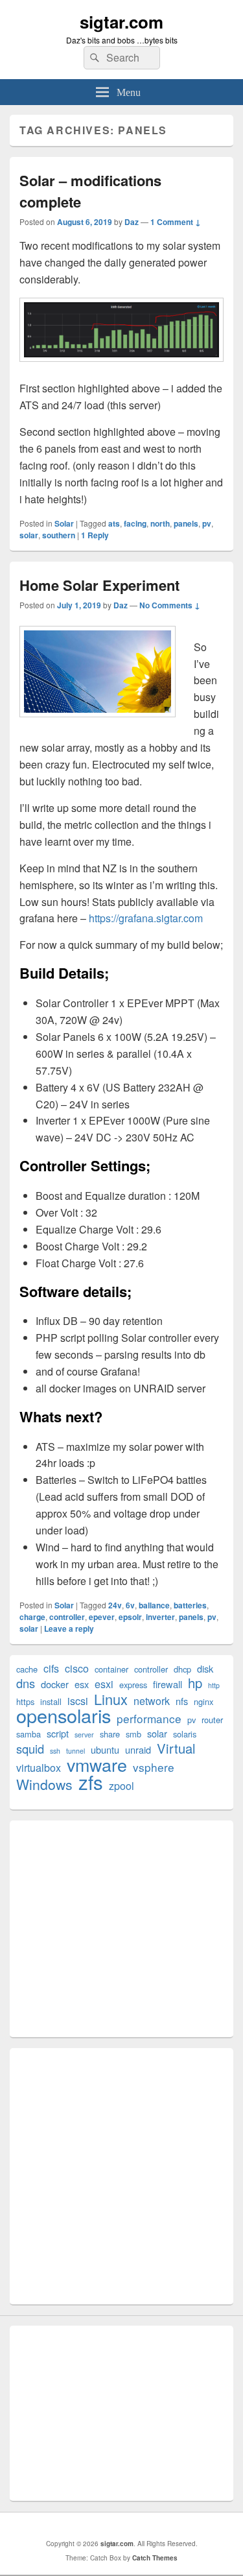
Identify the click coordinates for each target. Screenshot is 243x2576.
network (152, 1701)
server (84, 1735)
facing (135, 523)
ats (114, 523)
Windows (44, 1784)
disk (205, 1668)
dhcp (182, 1669)
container (111, 1669)
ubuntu (105, 1749)
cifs (51, 1668)
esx (82, 1684)
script (58, 1733)
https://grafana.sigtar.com (146, 918)
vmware (97, 1764)
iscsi (78, 1701)
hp (195, 1683)
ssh (55, 1751)
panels (186, 523)
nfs (182, 1701)
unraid (138, 1749)
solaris (185, 1734)
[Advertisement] (121, 1929)
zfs (91, 1782)
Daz (132, 222)
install (51, 1701)
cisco (77, 1668)
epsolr (130, 1617)
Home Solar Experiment (99, 585)
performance (149, 1718)
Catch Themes (155, 2558)
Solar (64, 523)
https (25, 1701)
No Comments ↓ (170, 605)
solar (29, 535)
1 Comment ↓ (176, 222)
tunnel (75, 1751)
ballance (154, 1605)
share (110, 1734)
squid (30, 1749)
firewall (168, 1684)
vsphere (154, 1767)
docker (55, 1684)
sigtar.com (121, 22)
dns (26, 1683)
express (133, 1685)
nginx (203, 1701)
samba (29, 1734)
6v (130, 1605)
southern (59, 535)
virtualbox (39, 1768)
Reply (95, 535)
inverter (160, 1617)
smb (133, 1734)
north (160, 523)
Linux (111, 1699)
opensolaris (64, 1715)
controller (67, 1617)
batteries (190, 1605)
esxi (104, 1684)
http (214, 1685)
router (212, 1720)
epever (102, 1617)
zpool (121, 1786)
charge (32, 1617)
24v (115, 1605)
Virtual (176, 1748)
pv (207, 523)
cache (27, 1669)
